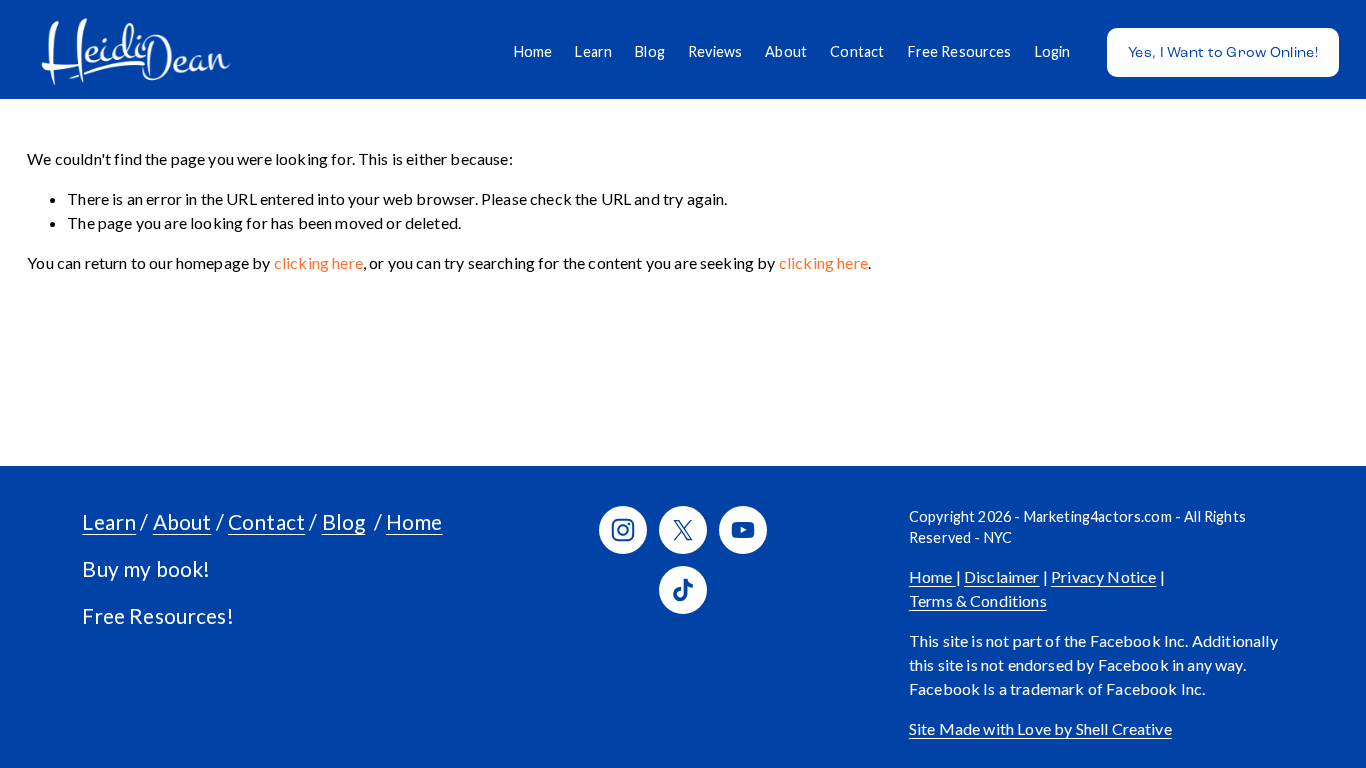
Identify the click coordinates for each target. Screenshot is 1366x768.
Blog (650, 51)
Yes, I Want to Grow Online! (1223, 52)
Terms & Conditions (978, 600)
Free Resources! (157, 615)
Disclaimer (1002, 576)
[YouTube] (743, 530)
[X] (683, 530)
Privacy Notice (1103, 576)
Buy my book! (146, 568)
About (786, 51)
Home (533, 51)
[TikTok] (683, 590)
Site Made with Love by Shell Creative (1040, 728)
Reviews (715, 51)
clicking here (318, 262)
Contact (857, 51)
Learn (593, 51)
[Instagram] (623, 530)
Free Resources (960, 51)
